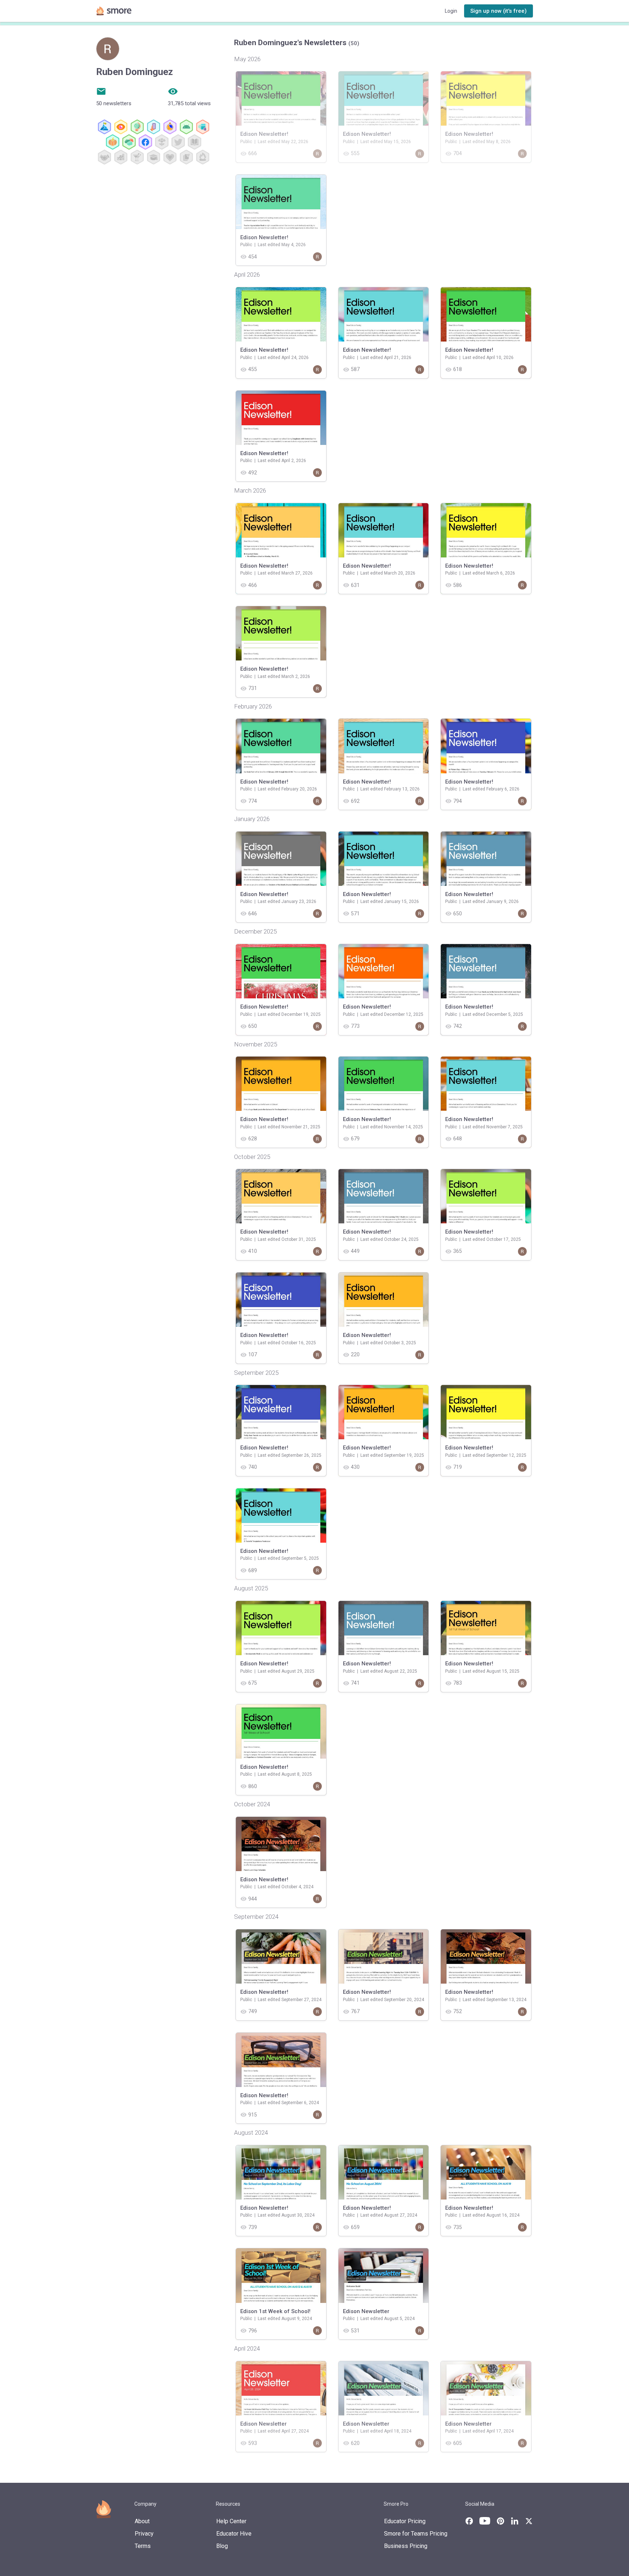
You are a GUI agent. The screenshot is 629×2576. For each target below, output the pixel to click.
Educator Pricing (405, 2521)
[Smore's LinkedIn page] (515, 2521)
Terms (143, 2546)
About (142, 2521)
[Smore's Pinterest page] (501, 2521)
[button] (499, 11)
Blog (222, 2546)
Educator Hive (234, 2534)
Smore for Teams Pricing (416, 2534)
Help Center (231, 2521)
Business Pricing (406, 2546)
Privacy (144, 2534)
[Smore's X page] (529, 2521)
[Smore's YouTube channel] (485, 2521)
